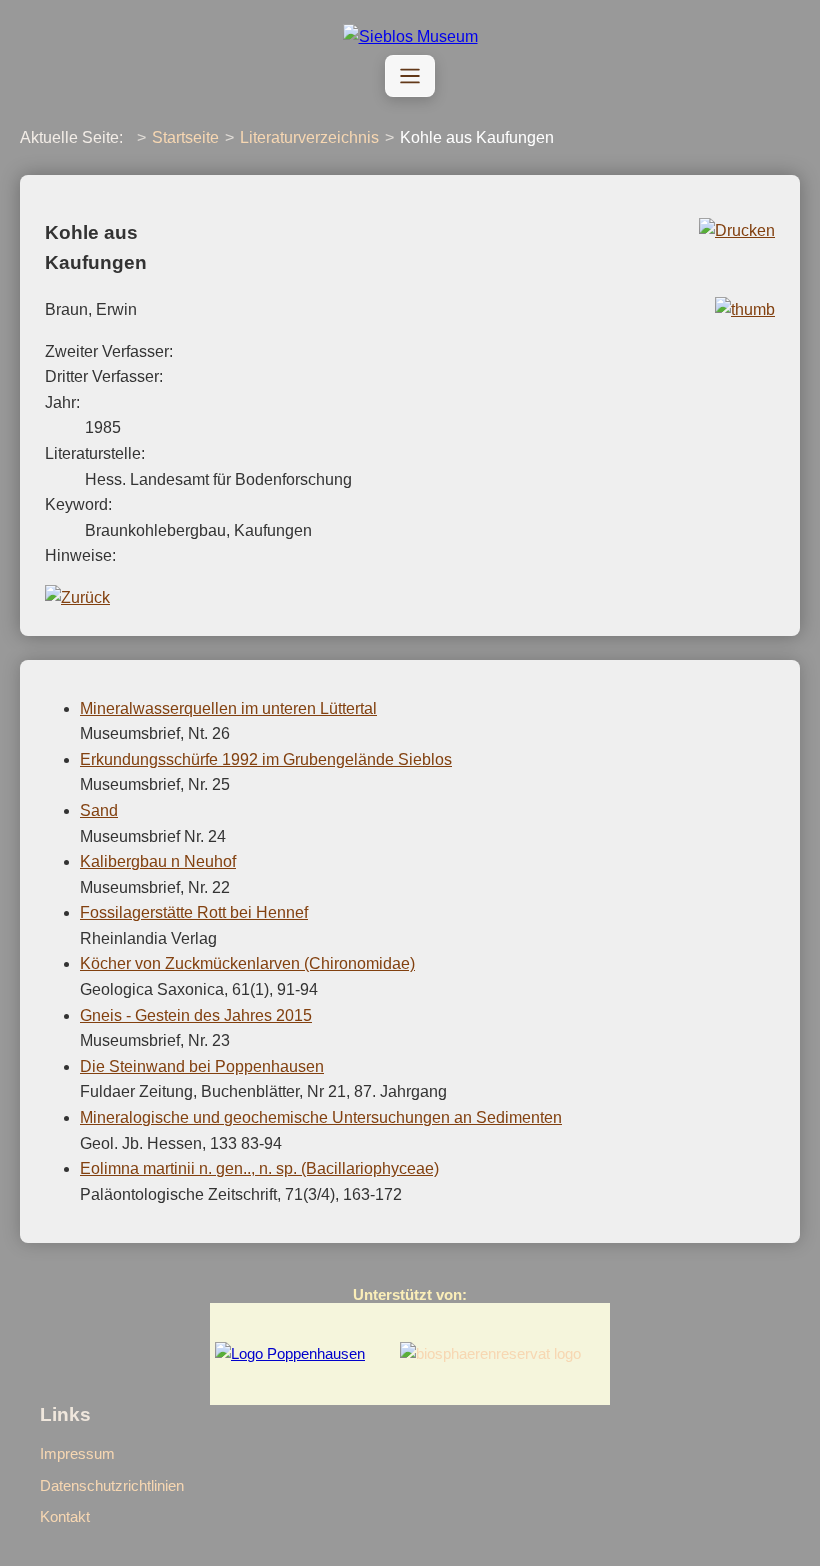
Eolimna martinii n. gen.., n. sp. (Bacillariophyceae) (259, 1168)
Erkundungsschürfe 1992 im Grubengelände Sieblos (266, 759)
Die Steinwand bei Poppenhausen (202, 1066)
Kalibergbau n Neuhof (158, 861)
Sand (99, 810)
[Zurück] (77, 597)
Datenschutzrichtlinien (112, 1485)
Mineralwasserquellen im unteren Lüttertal (228, 708)
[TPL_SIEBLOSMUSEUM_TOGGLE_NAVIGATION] (410, 76)
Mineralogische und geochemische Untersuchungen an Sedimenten (321, 1117)
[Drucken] (737, 230)
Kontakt (65, 1516)
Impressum (77, 1453)
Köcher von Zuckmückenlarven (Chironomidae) (247, 963)
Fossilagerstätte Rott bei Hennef (194, 912)
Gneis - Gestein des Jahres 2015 (196, 1015)
